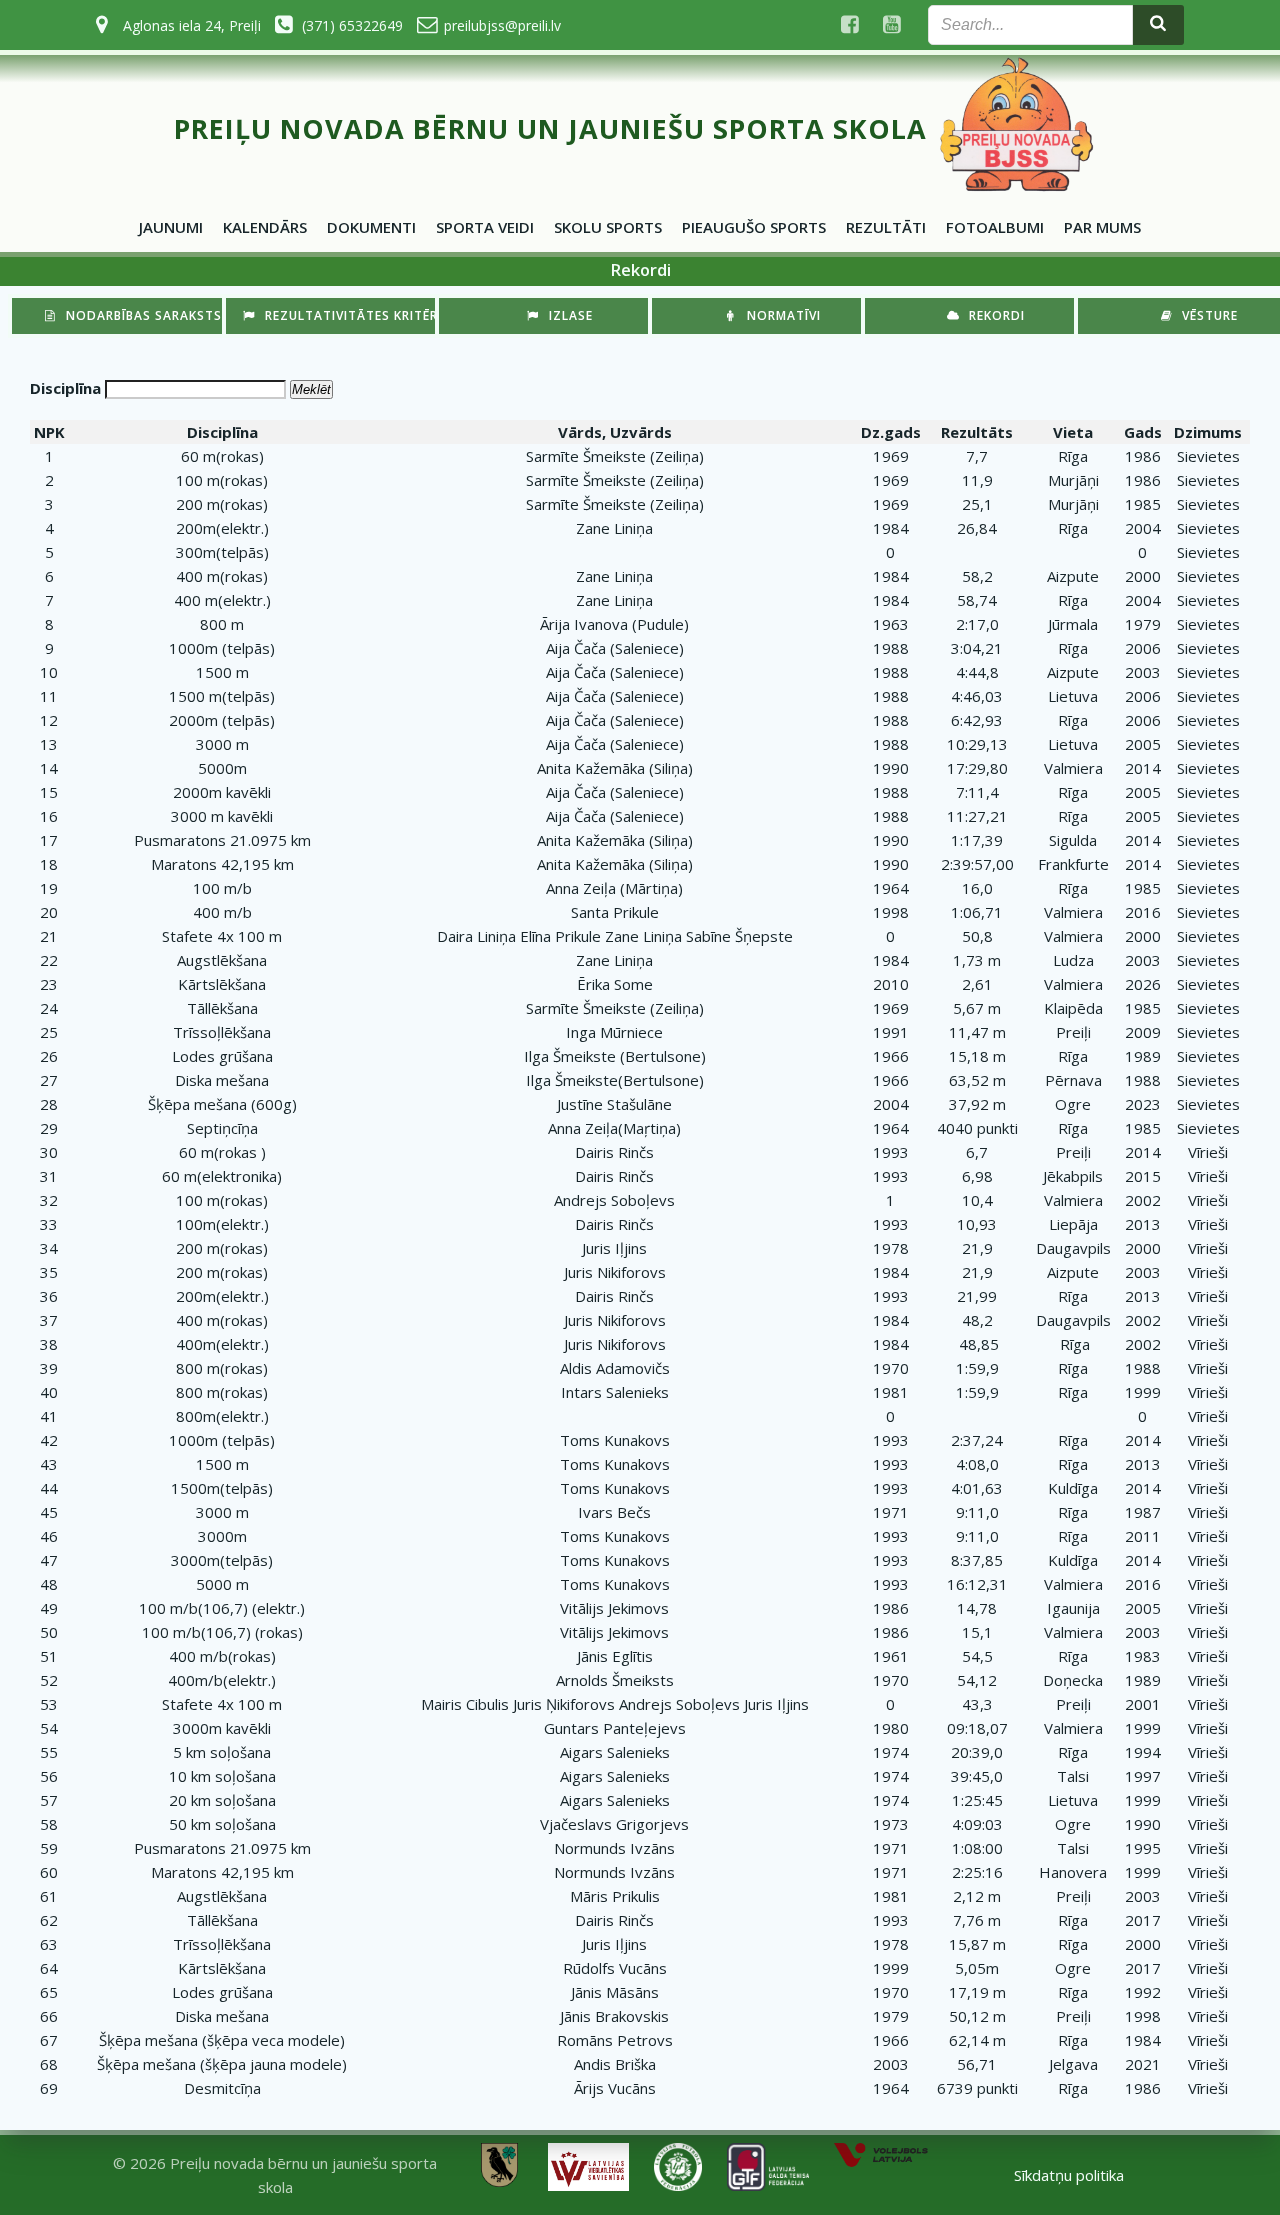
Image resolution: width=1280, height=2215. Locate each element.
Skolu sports (608, 227)
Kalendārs (265, 227)
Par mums (1102, 227)
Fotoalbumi (995, 227)
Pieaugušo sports (754, 227)
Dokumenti (371, 227)
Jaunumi (171, 227)
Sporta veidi (485, 227)
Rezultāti (886, 227)
